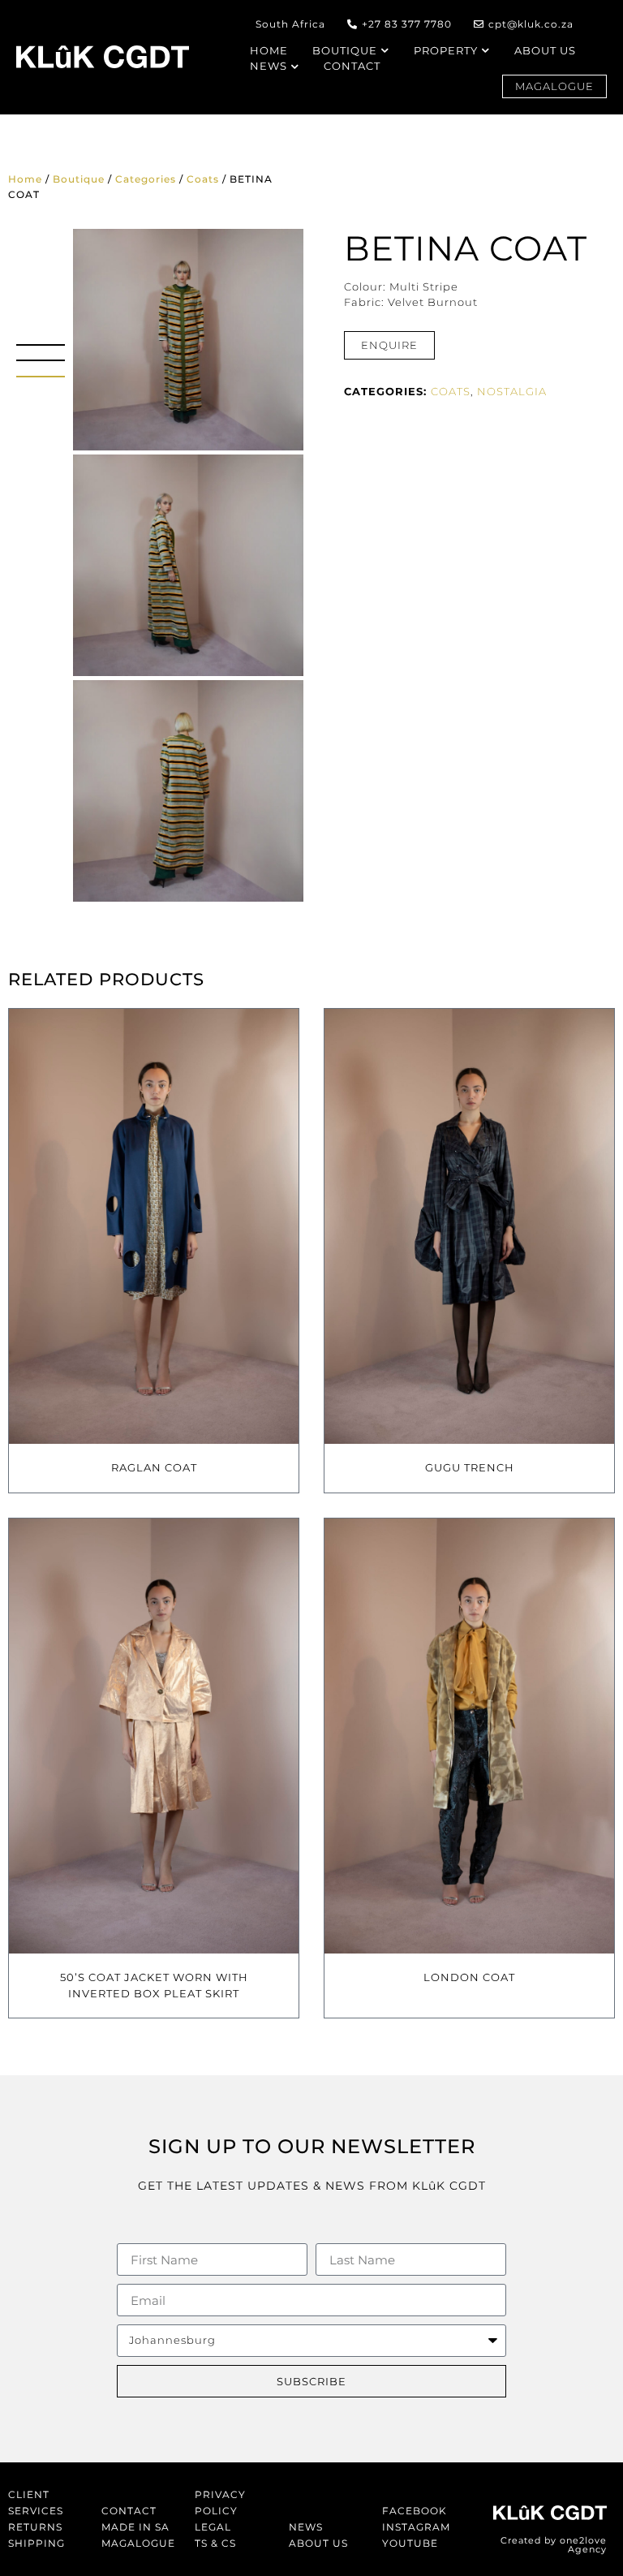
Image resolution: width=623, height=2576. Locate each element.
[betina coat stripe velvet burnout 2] (188, 565)
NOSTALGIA (512, 391)
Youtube (410, 2543)
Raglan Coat (154, 1467)
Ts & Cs (215, 2543)
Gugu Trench (470, 1467)
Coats (203, 179)
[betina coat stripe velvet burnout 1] (188, 340)
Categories (146, 179)
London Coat (469, 1977)
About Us (318, 2543)
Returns (35, 2527)
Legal (213, 2527)
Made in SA (135, 2527)
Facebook (415, 2511)
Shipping (37, 2543)
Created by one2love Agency (554, 2545)
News (306, 2527)
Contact (129, 2511)
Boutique (79, 179)
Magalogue (138, 2543)
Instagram (416, 2527)
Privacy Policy (220, 2503)
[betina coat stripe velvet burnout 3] (188, 791)
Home (25, 179)
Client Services (36, 2503)
